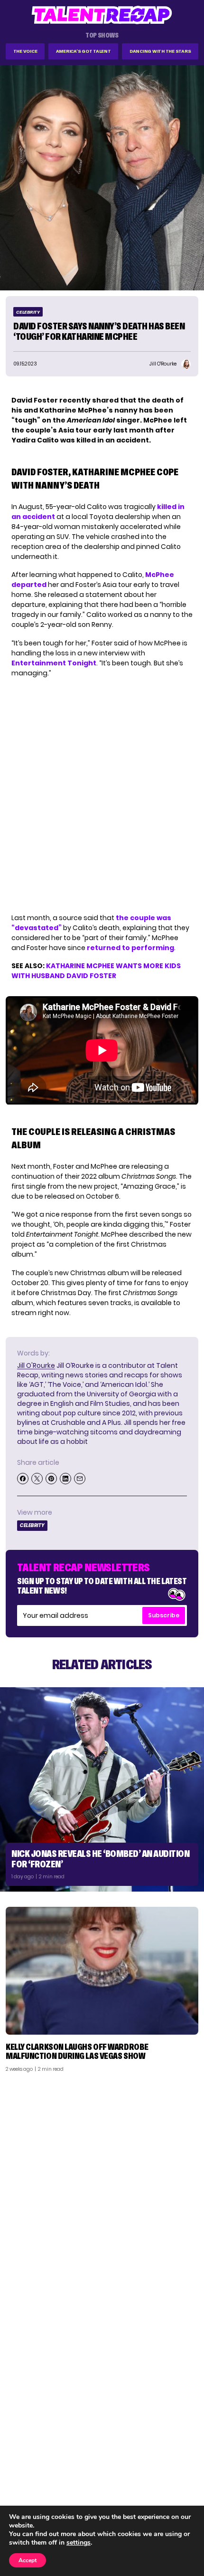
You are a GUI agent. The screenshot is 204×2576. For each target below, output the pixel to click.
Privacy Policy (171, 2478)
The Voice (25, 51)
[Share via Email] (80, 1479)
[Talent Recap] (102, 15)
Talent (22, 2453)
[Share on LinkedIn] (65, 1479)
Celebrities (29, 2490)
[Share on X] (37, 1479)
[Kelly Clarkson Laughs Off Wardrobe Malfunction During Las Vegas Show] (102, 1971)
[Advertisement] (102, 2186)
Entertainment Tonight (54, 663)
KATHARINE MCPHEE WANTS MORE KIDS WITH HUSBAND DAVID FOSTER (96, 971)
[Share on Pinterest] (51, 1479)
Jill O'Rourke (36, 1365)
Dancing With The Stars (160, 51)
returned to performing (130, 948)
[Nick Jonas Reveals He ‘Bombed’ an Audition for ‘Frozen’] (102, 1789)
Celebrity (28, 312)
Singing (23, 2465)
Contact (179, 2465)
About (183, 2453)
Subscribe (164, 1615)
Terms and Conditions (158, 2490)
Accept (28, 2560)
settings (79, 2543)
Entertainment (35, 2478)
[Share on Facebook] (23, 1479)
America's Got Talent (83, 51)
